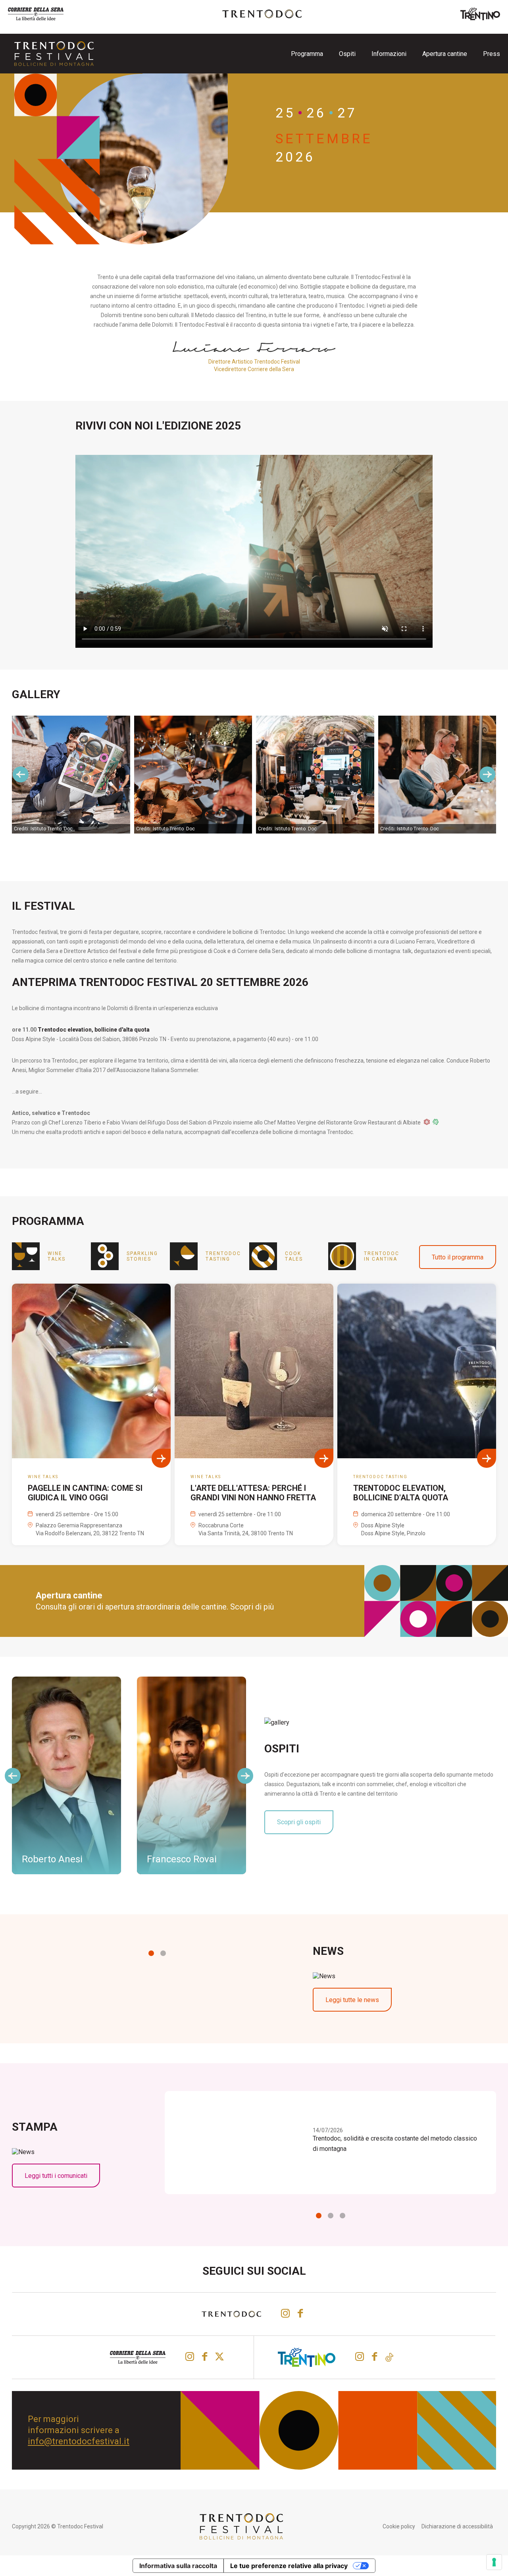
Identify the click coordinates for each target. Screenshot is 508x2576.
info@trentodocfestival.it (79, 2441)
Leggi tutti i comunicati (56, 2176)
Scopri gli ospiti (299, 1822)
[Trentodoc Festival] (54, 54)
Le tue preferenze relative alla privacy (289, 2566)
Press (492, 54)
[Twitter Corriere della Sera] (220, 2357)
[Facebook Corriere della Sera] (205, 2357)
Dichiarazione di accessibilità (457, 2526)
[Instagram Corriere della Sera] (190, 2357)
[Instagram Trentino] (360, 2357)
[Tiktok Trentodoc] (389, 2357)
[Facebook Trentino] (374, 2357)
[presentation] (21, 774)
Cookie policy (399, 2526)
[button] (151, 1953)
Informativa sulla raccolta (178, 2566)
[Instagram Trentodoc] (285, 2313)
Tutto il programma (458, 1257)
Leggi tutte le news (352, 2000)
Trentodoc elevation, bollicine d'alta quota (94, 1030)
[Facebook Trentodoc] (300, 2313)
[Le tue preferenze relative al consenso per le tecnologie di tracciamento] (494, 2562)
